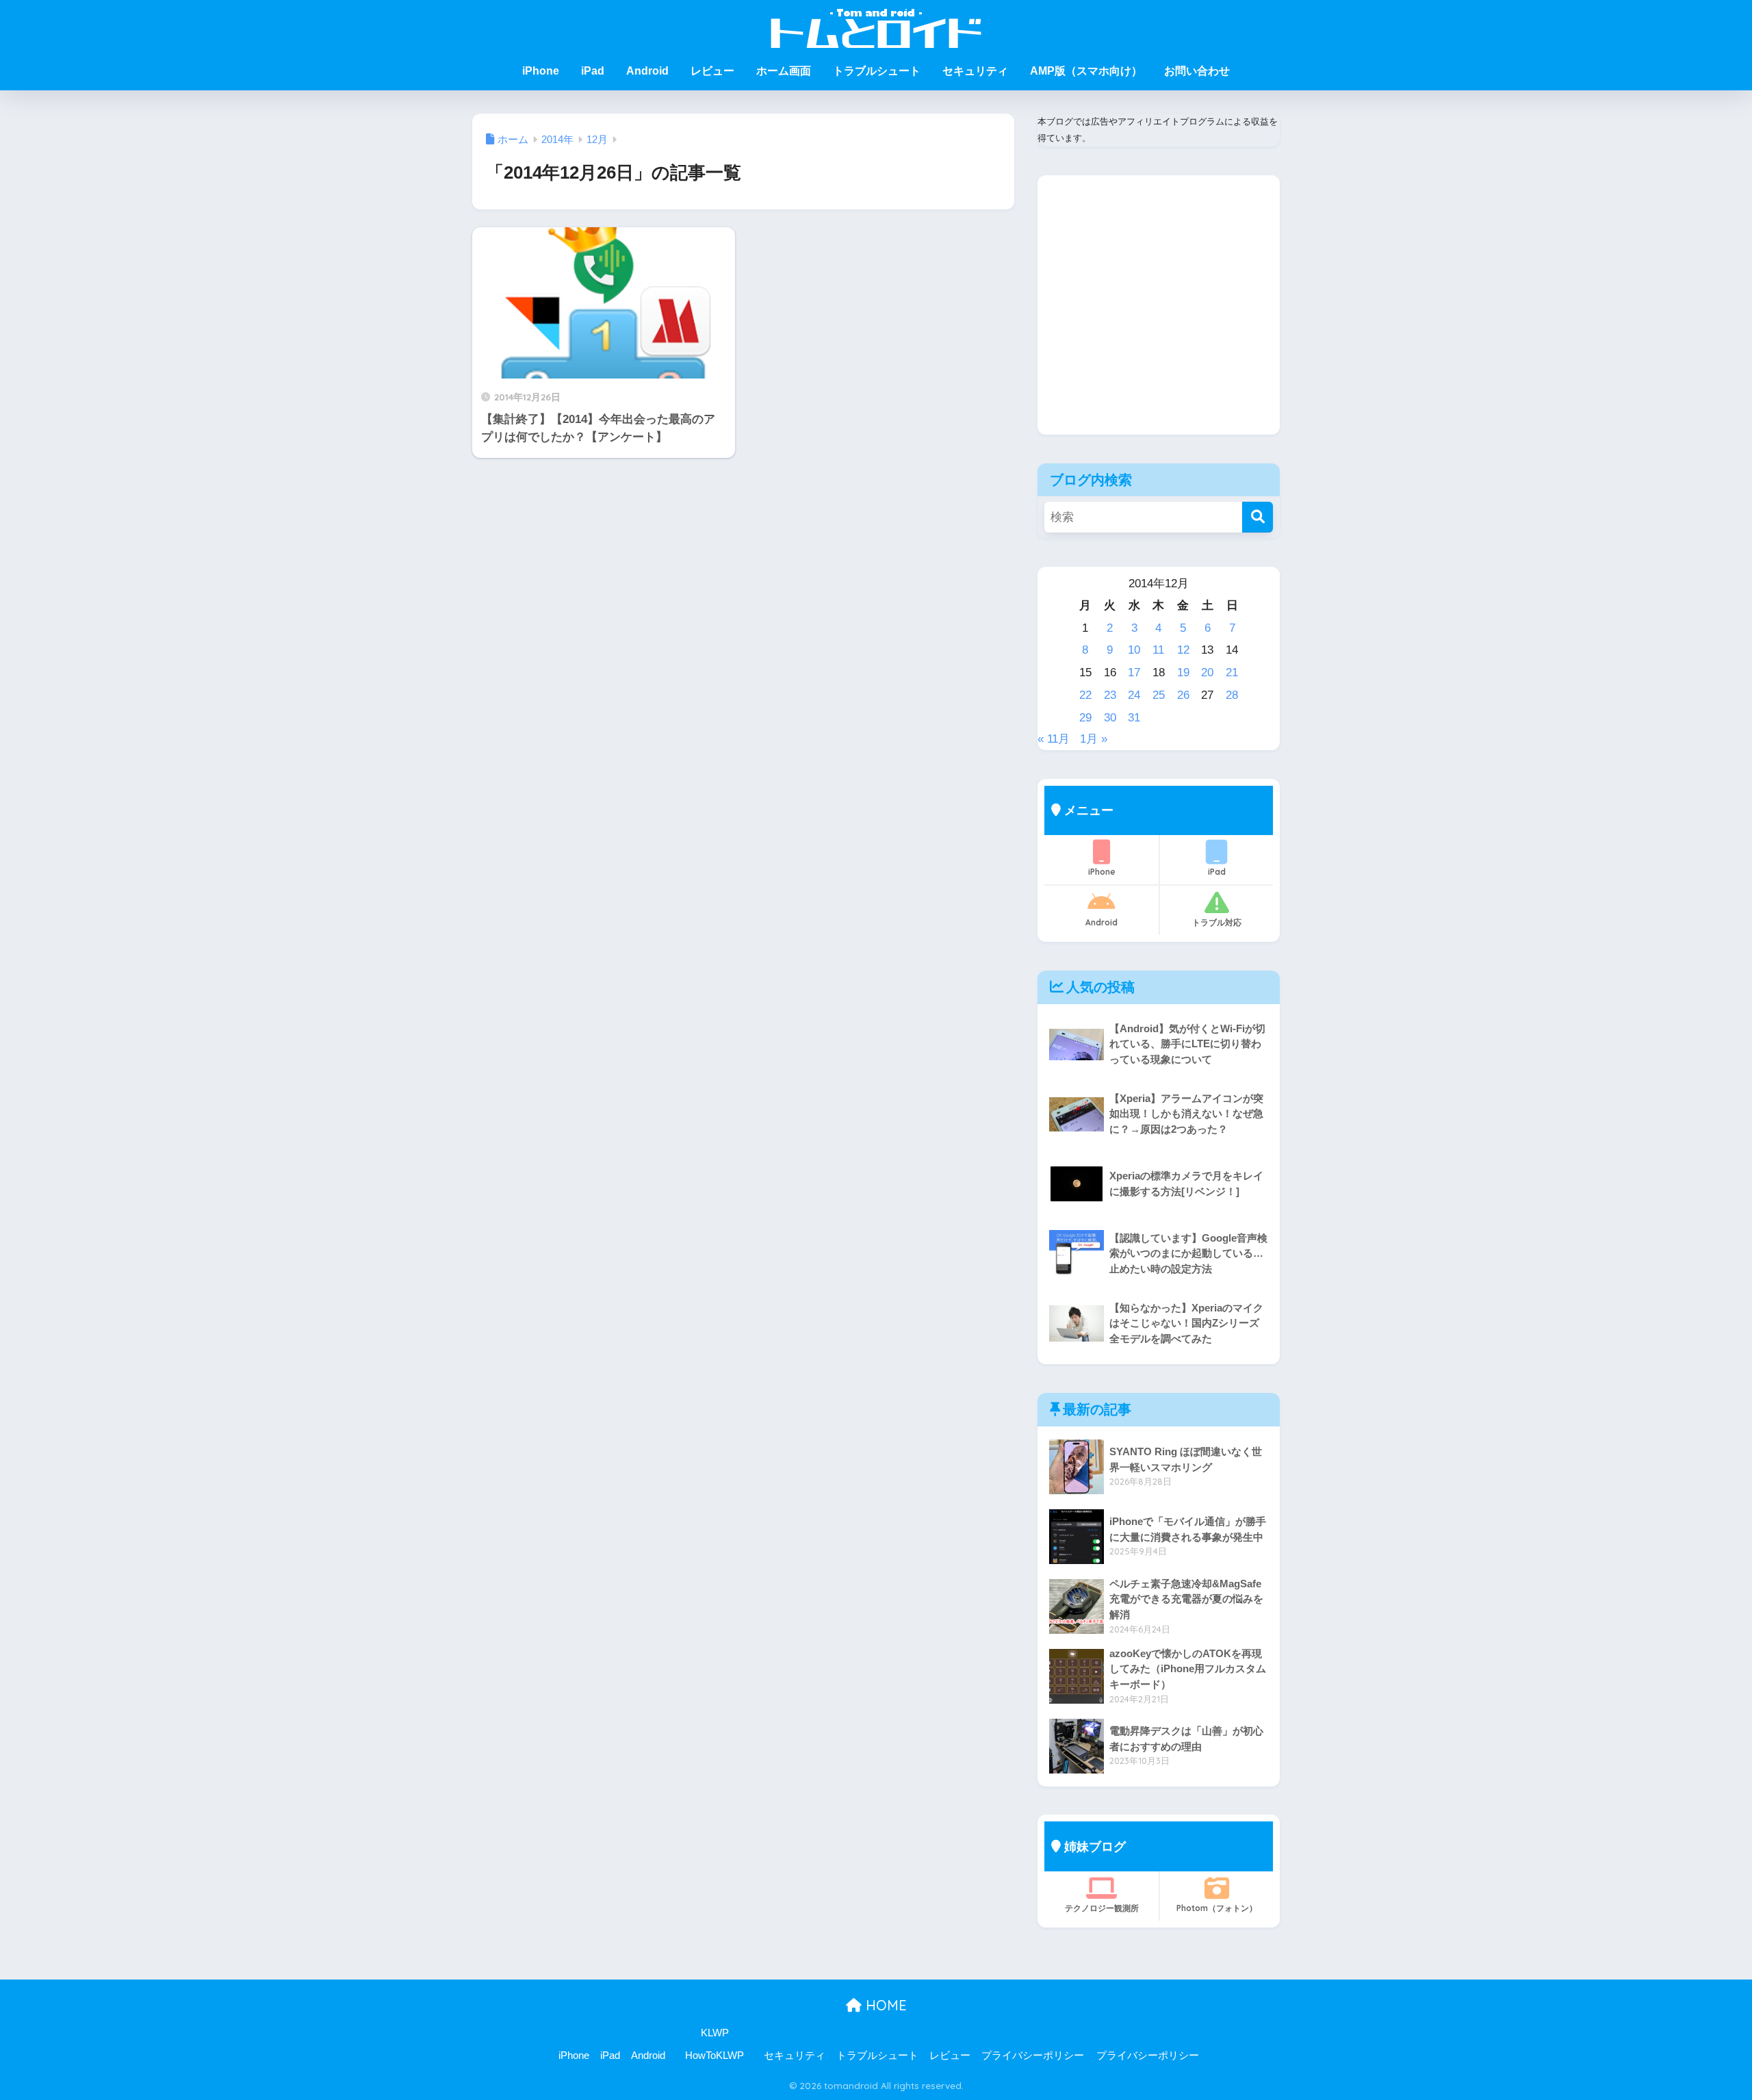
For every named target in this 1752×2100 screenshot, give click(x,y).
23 (1110, 695)
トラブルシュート (877, 71)
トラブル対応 (1217, 922)
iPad (593, 71)
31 (1134, 718)
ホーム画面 (784, 71)
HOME (884, 2005)
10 (1134, 650)
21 (1232, 673)
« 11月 (1054, 739)
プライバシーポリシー (1033, 2056)
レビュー (712, 71)
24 (1134, 695)
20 (1207, 673)
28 (1232, 695)
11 (1158, 650)
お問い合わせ (1197, 71)
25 (1159, 695)
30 (1110, 718)
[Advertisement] (1159, 316)
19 (1183, 673)
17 (1134, 673)
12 (1183, 650)
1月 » (1094, 739)
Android (647, 71)
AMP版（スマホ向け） (1086, 71)
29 (1085, 718)
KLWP (715, 2033)
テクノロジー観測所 (1102, 1908)
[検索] (1258, 517)
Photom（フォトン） (1217, 1908)
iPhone (541, 71)
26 (1183, 695)
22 (1085, 695)
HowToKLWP (714, 2056)
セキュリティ (975, 71)
